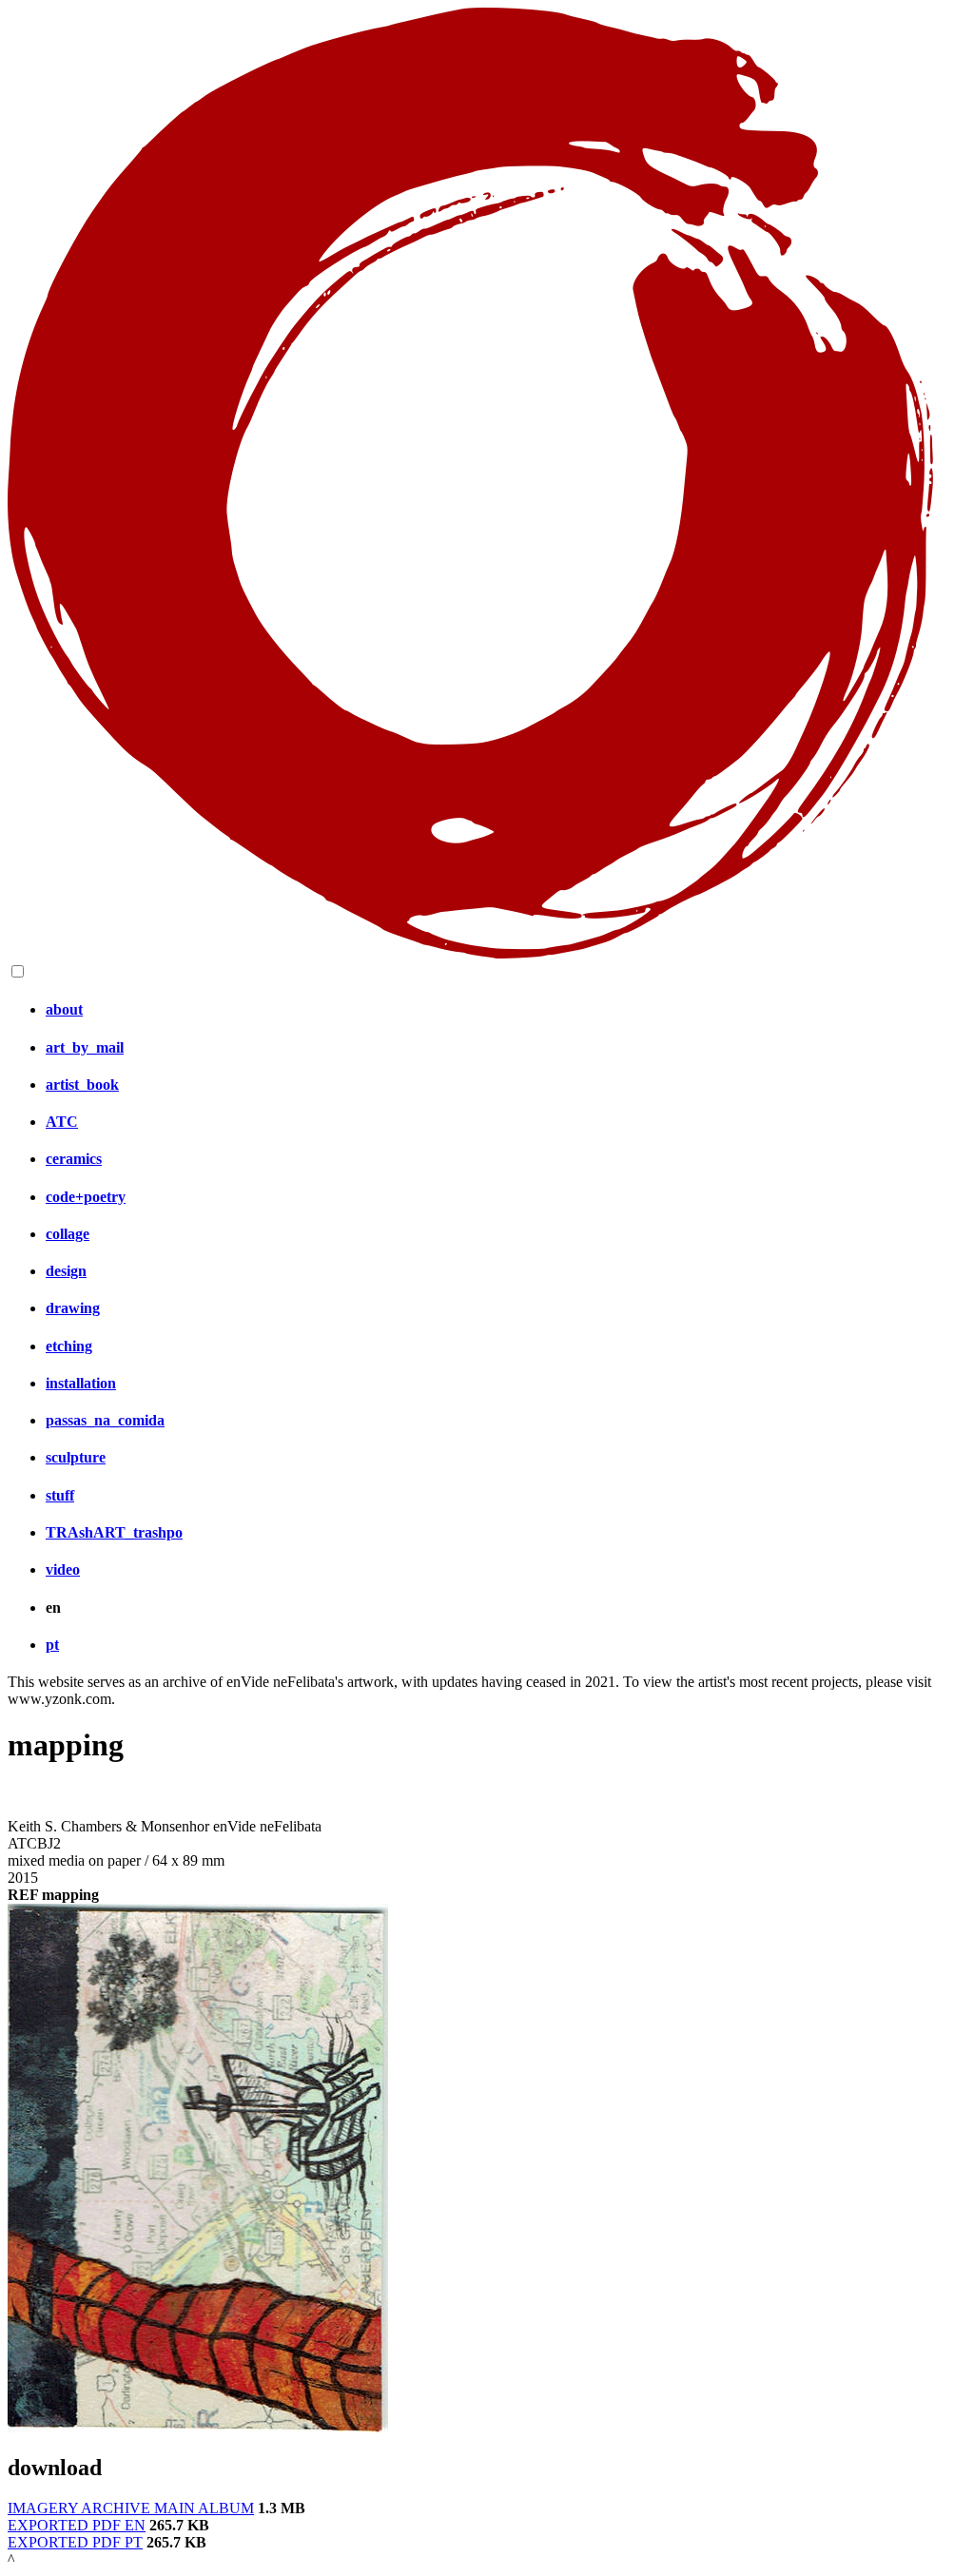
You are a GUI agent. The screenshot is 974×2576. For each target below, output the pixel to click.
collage (68, 1234)
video (63, 1569)
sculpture (76, 1457)
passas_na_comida (105, 1420)
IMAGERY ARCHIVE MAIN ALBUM (131, 2508)
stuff (60, 1495)
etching (69, 1346)
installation (81, 1383)
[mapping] (198, 2427)
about (64, 1009)
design (66, 1271)
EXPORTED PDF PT (75, 2542)
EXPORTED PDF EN (77, 2525)
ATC (62, 1122)
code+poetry (86, 1197)
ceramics (74, 1159)
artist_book (82, 1085)
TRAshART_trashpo (114, 1532)
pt (52, 1645)
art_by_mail (85, 1047)
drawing (73, 1308)
